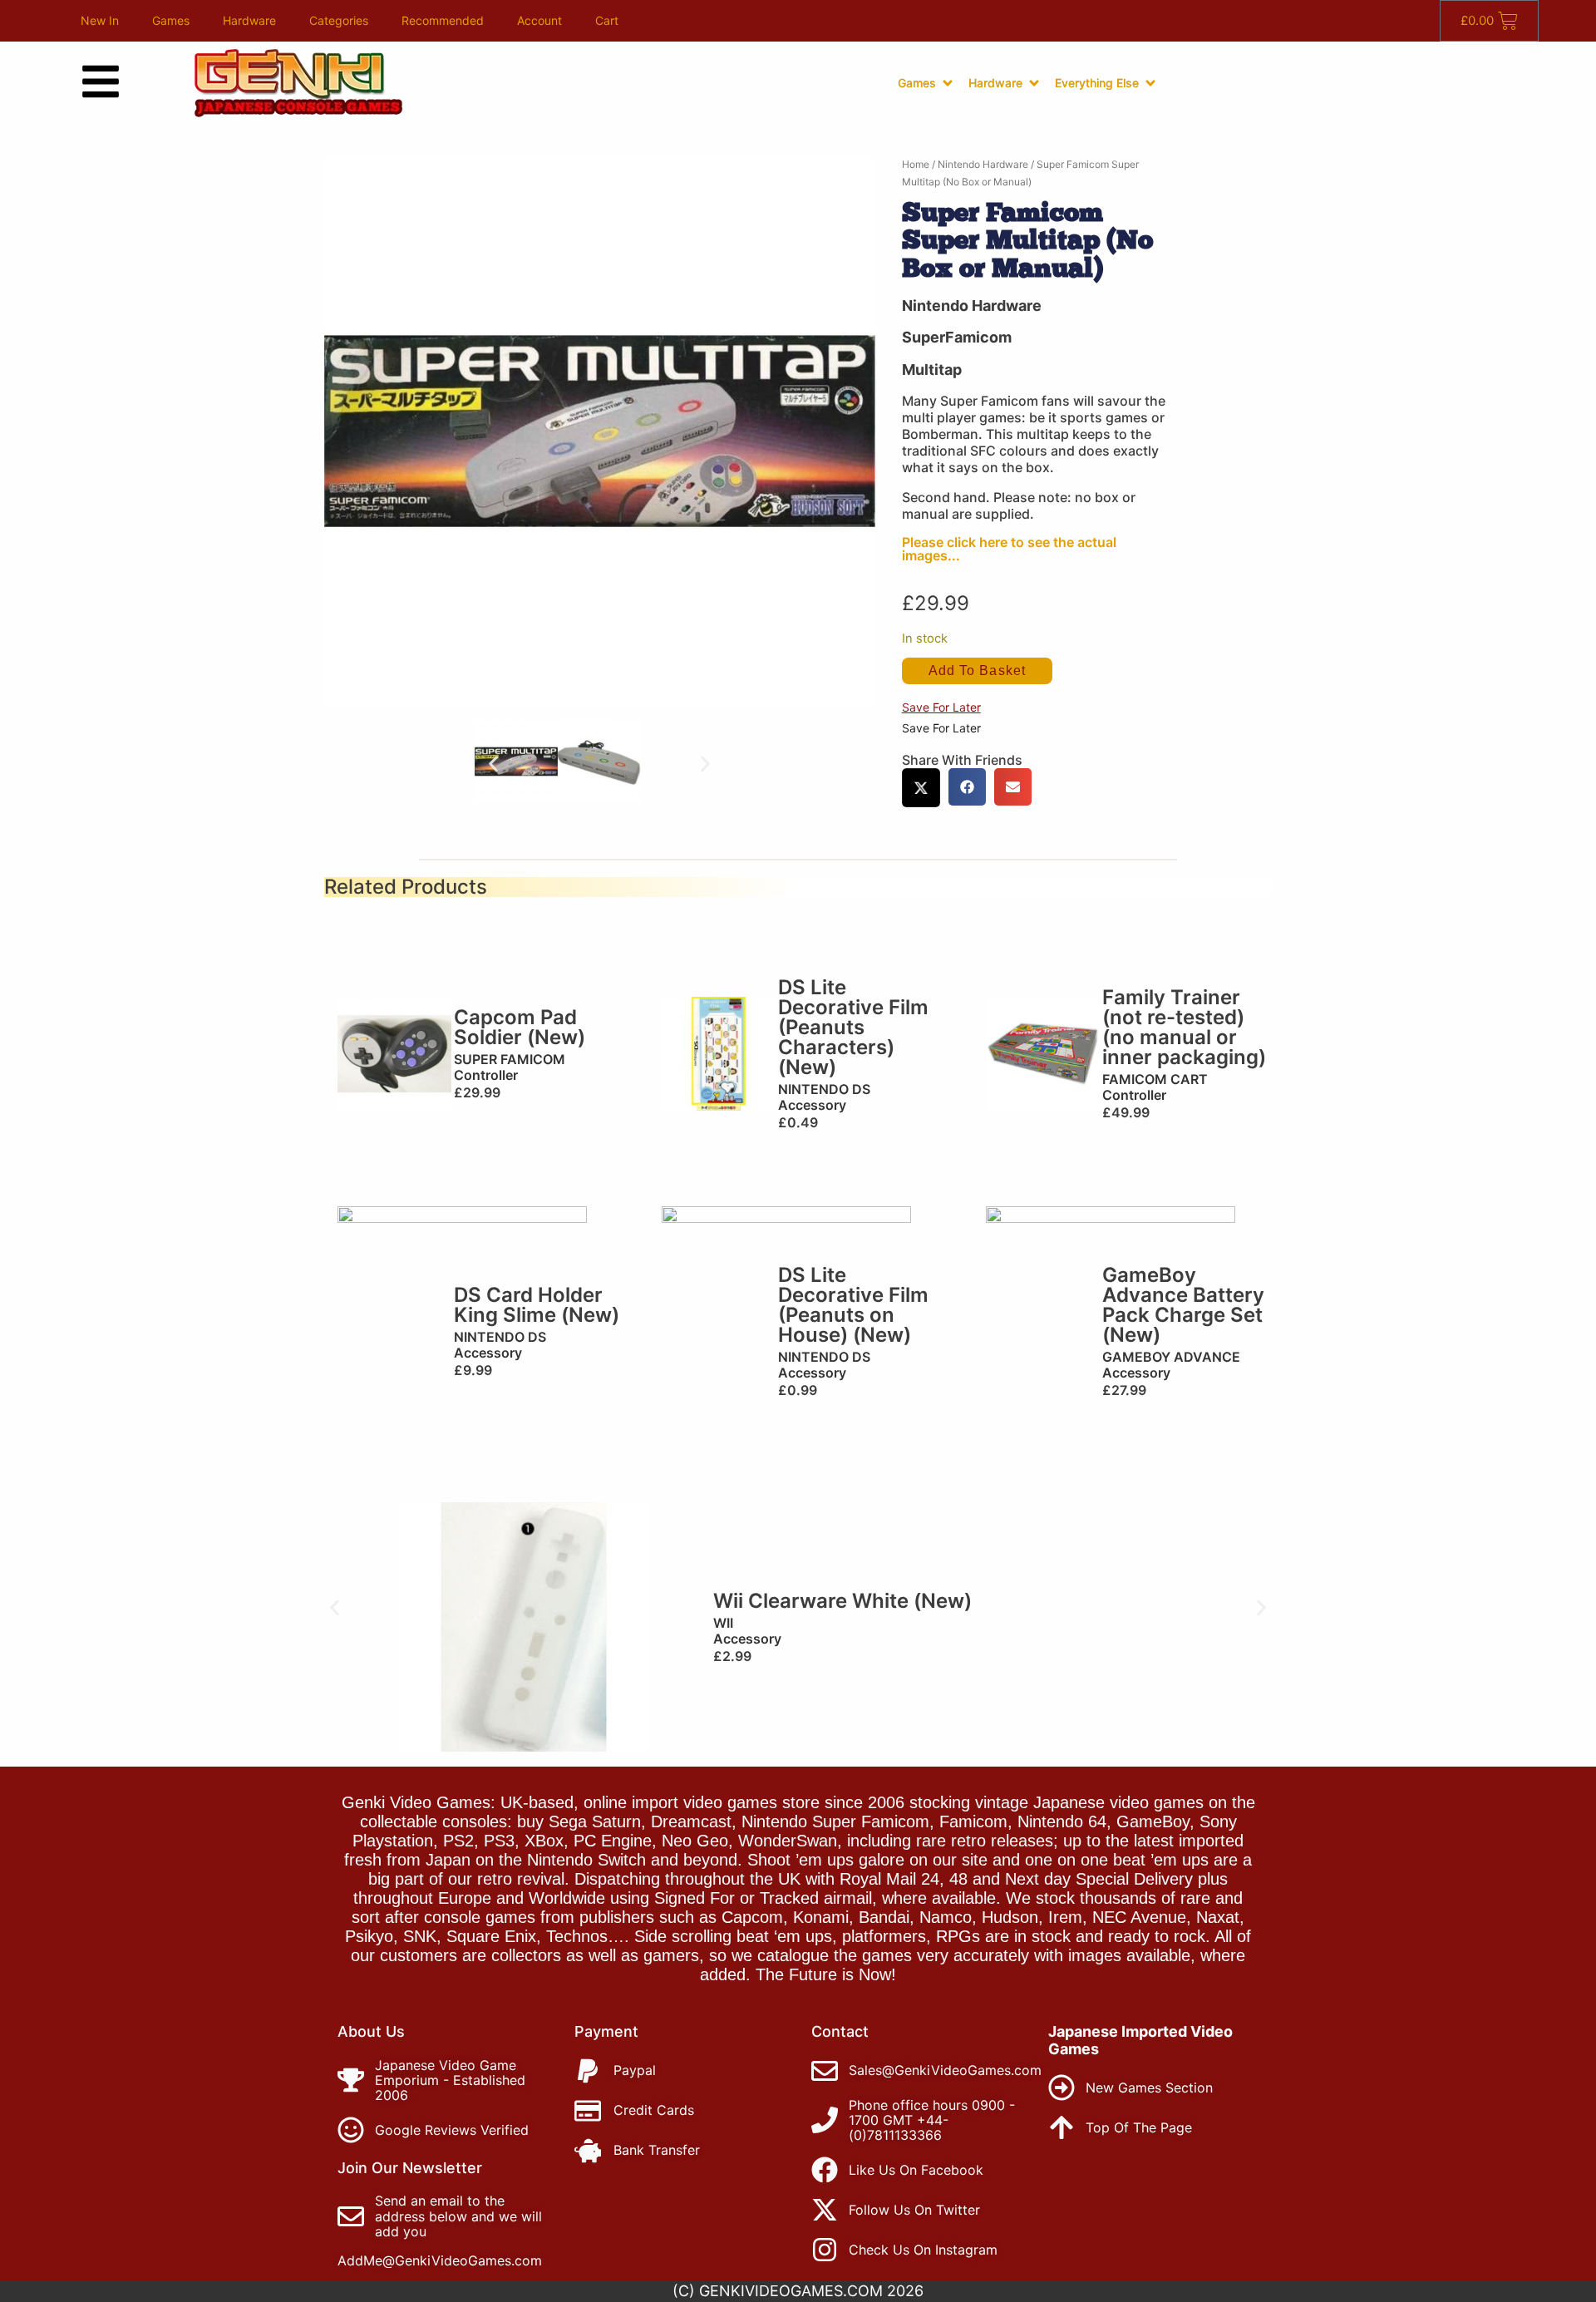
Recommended (443, 20)
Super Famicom (510, 1059)
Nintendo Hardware (983, 164)
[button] (493, 764)
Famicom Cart (1155, 1079)
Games (171, 20)
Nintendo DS (824, 1089)
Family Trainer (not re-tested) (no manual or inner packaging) (1184, 1027)
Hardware (249, 20)
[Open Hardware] (1034, 83)
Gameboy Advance (1171, 1357)
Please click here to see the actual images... (1009, 549)
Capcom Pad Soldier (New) (520, 1027)
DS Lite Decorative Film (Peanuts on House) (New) (853, 1305)
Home (916, 164)
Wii (723, 1623)
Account (539, 20)
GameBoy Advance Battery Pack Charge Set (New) (1183, 1305)
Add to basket (977, 670)
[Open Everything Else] (1150, 83)
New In (100, 20)
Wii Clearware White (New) (842, 1601)
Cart (607, 20)
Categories (339, 20)
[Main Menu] (101, 81)
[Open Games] (948, 83)
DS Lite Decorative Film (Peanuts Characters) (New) (853, 1027)
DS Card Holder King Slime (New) (537, 1305)
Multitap (932, 370)
